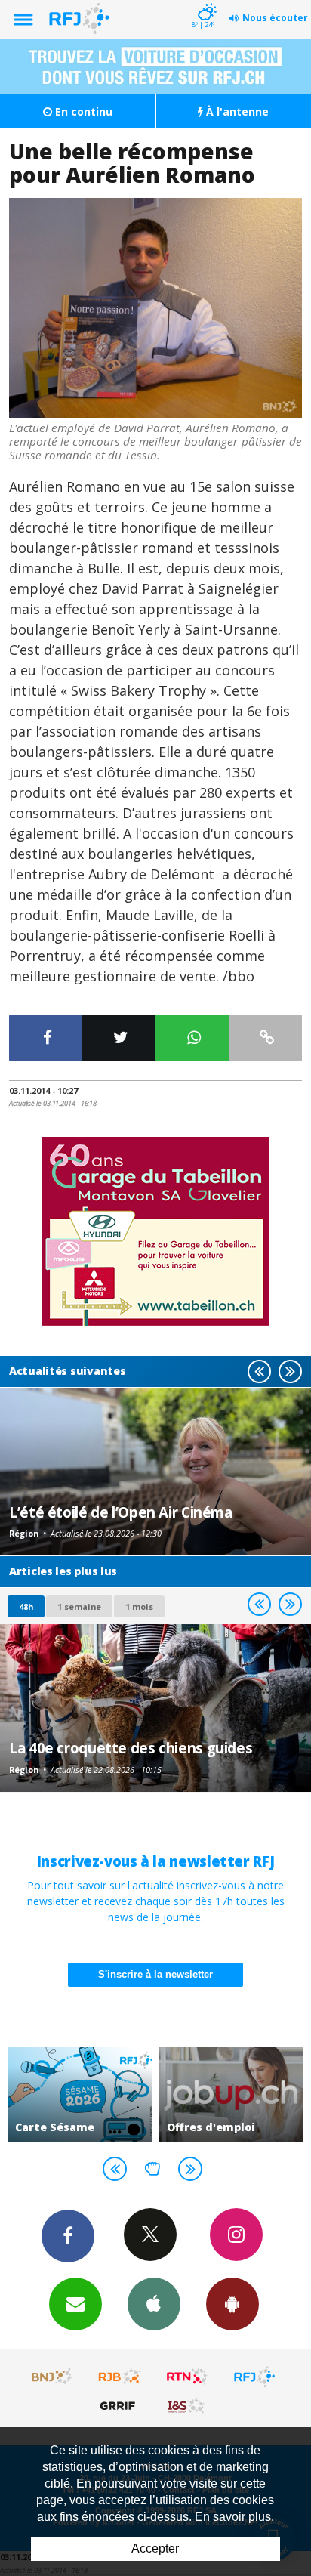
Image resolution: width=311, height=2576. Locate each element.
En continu (82, 111)
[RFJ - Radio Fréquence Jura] (254, 2377)
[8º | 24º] (205, 2)
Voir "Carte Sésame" (80, 2094)
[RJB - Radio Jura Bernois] (120, 2377)
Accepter (155, 2548)
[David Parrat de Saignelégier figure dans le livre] (155, 308)
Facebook (68, 2236)
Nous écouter (275, 18)
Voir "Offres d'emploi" (231, 2094)
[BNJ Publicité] (53, 2377)
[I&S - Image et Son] (187, 2405)
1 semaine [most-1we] (79, 1606)
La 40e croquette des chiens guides (131, 1748)
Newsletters (75, 2304)
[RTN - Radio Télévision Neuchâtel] (187, 2377)
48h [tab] (26, 1606)
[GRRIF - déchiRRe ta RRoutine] (120, 2405)
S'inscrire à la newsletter (155, 1974)
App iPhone (154, 2304)
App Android (232, 2304)
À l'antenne (236, 111)
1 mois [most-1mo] (139, 1606)
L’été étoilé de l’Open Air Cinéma (121, 1512)
